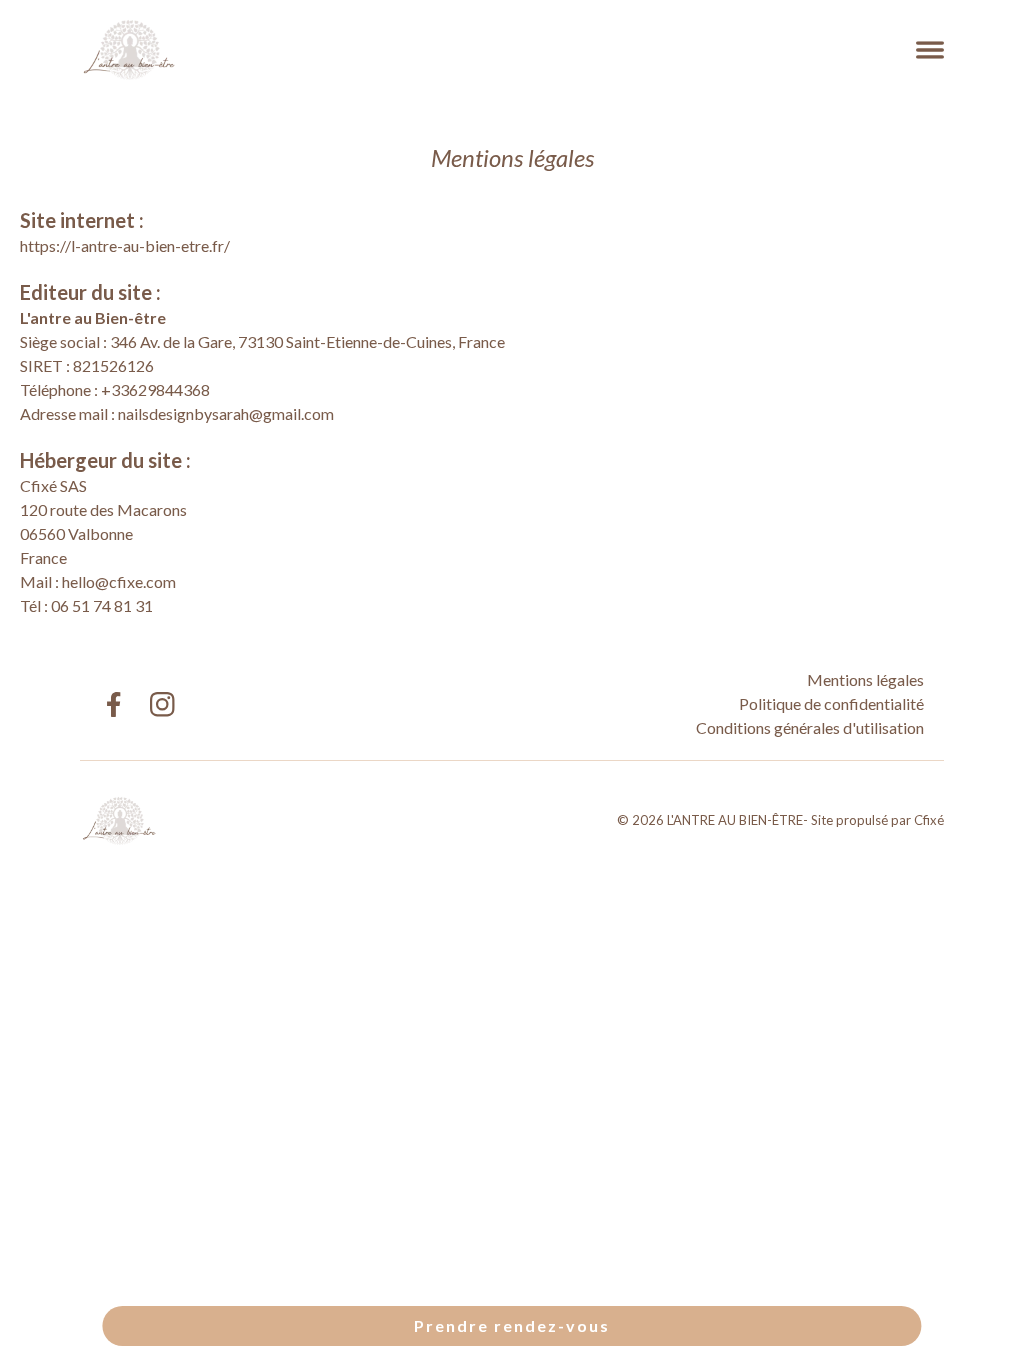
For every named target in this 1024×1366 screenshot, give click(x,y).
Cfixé (929, 820)
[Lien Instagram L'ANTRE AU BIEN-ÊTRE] (162, 704)
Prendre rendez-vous (512, 1325)
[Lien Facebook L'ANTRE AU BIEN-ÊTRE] (112, 704)
